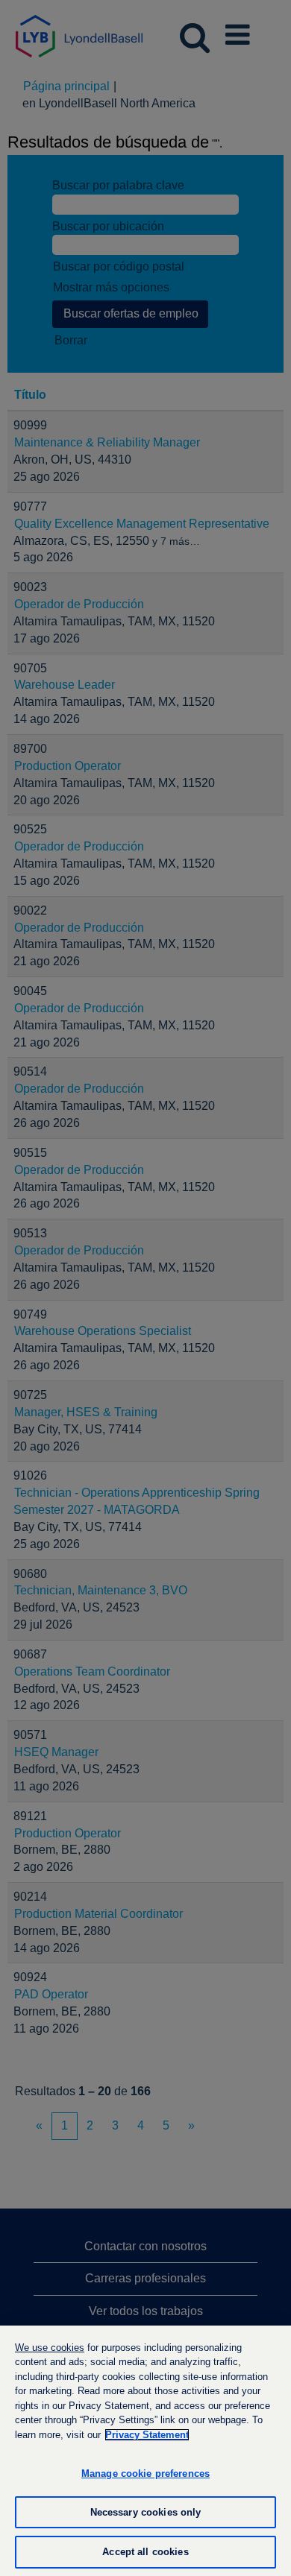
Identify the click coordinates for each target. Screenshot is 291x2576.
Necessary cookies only (146, 2512)
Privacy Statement (147, 2435)
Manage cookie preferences (145, 2474)
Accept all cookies (145, 2552)
